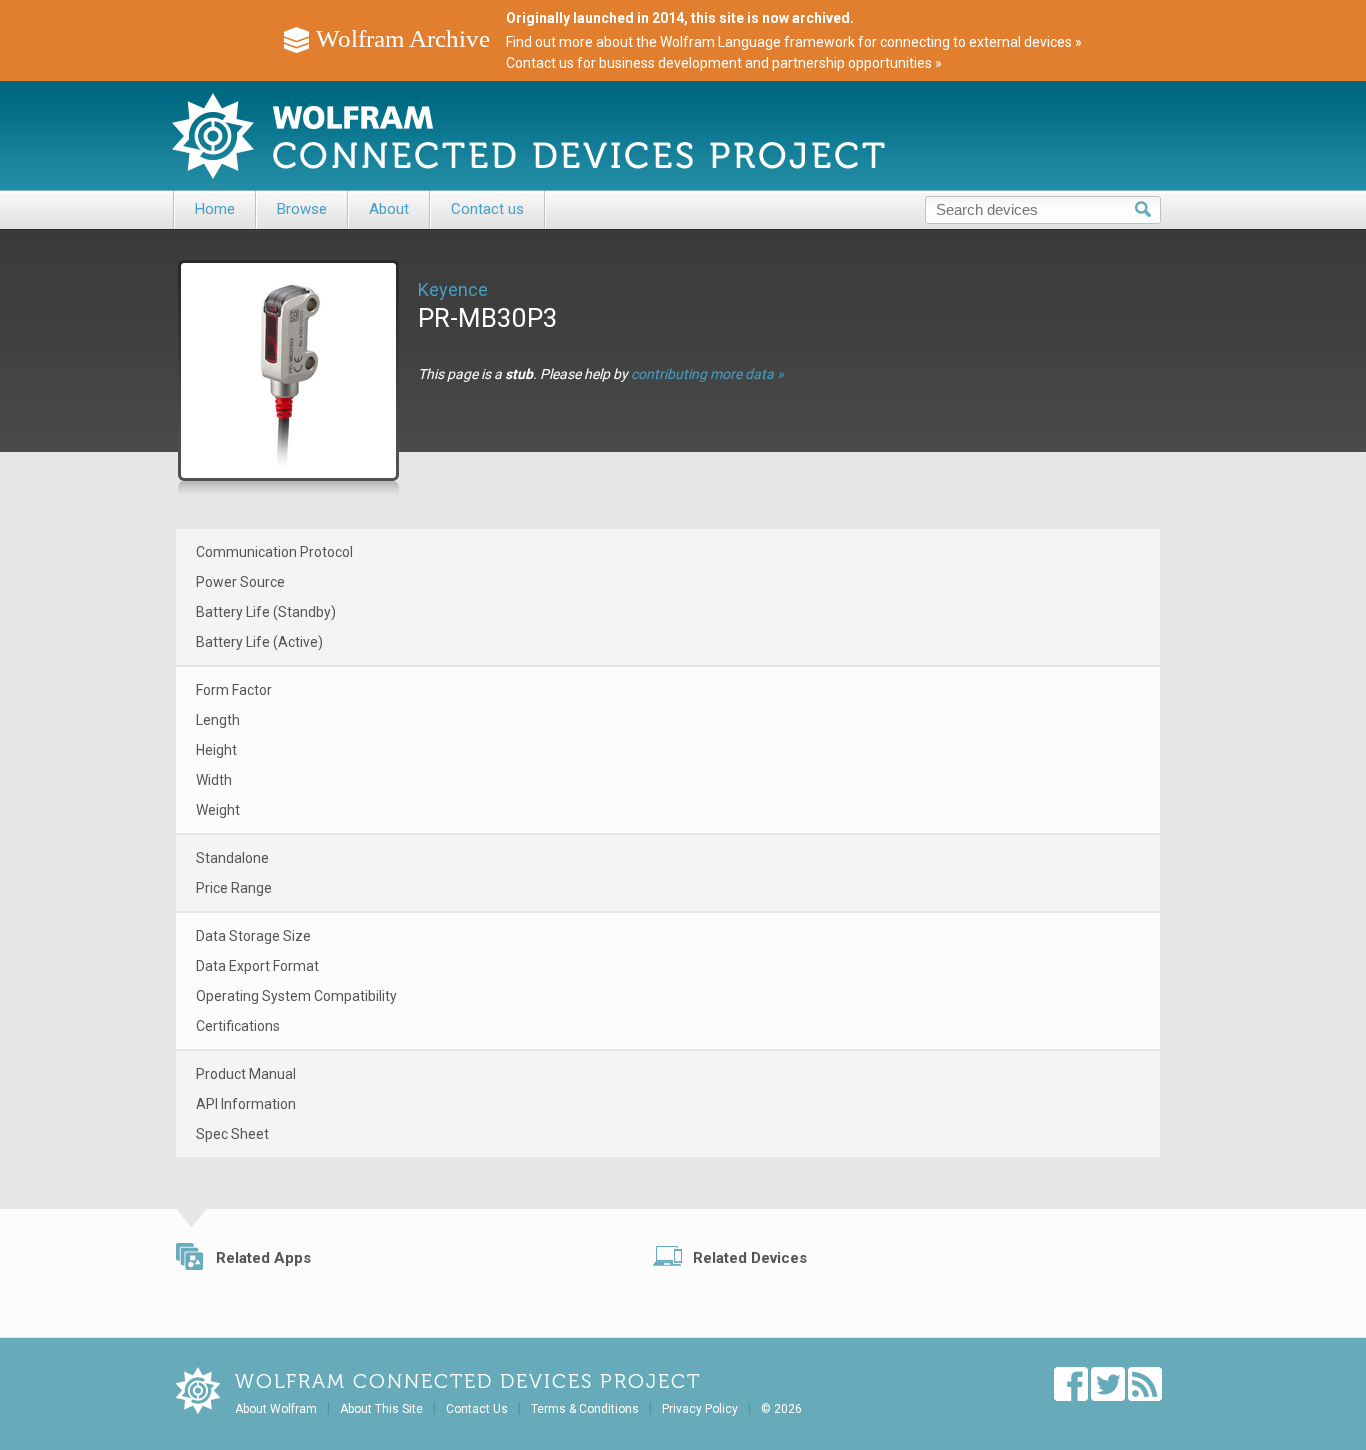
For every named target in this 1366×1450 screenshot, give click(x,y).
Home (215, 209)
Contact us (487, 209)
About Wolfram (276, 1409)
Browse (302, 209)
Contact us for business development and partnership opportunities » (724, 63)
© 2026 (781, 1409)
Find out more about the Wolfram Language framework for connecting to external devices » (794, 42)
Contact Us (477, 1409)
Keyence (453, 289)
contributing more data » (707, 374)
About (389, 209)
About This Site (381, 1409)
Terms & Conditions (585, 1409)
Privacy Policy (700, 1409)
